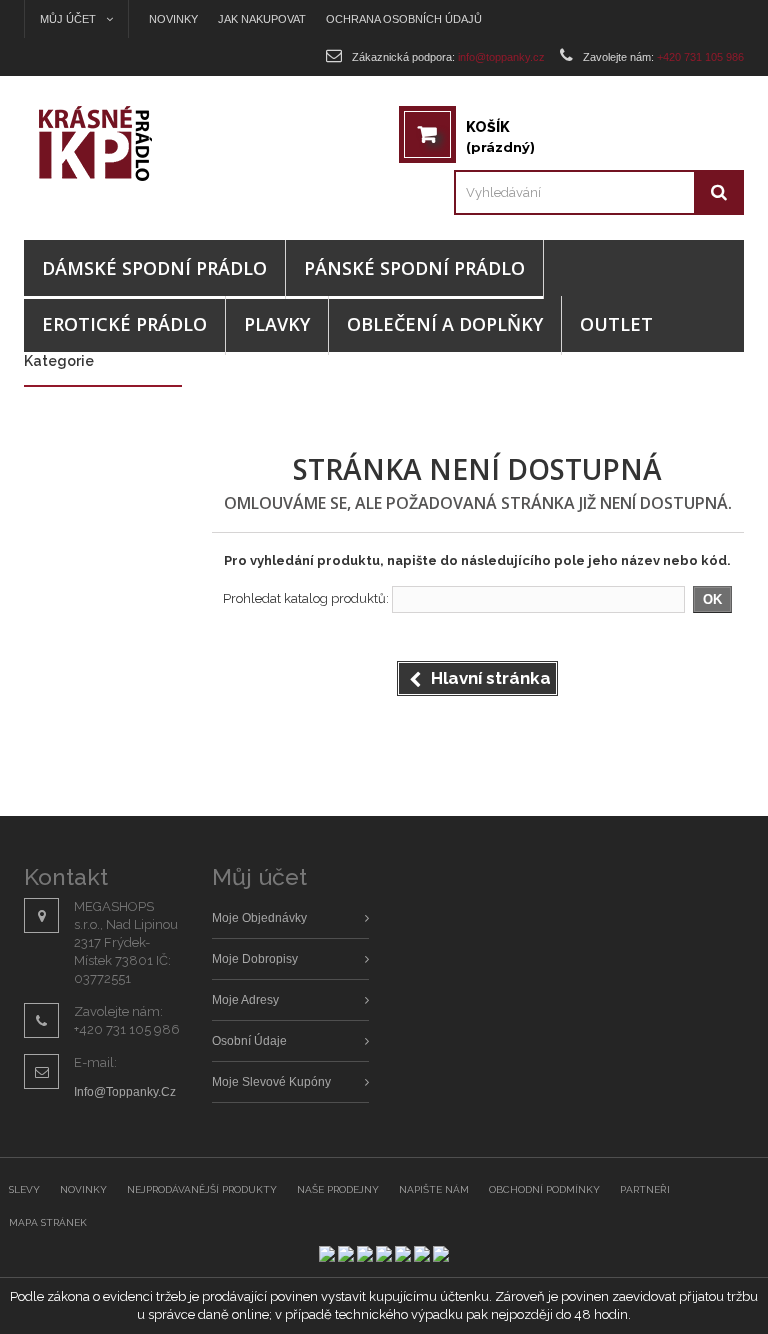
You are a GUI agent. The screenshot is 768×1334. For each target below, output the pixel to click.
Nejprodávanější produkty (202, 1189)
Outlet (616, 324)
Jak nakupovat (262, 19)
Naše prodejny (338, 1189)
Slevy (24, 1189)
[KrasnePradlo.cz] (114, 143)
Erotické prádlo (124, 324)
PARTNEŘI (645, 1189)
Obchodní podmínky (544, 1189)
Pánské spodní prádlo (414, 268)
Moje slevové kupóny (271, 1082)
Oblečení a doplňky (445, 324)
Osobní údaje (249, 1041)
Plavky (277, 324)
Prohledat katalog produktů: (306, 598)
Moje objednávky (259, 918)
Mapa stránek (48, 1222)
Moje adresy (245, 1000)
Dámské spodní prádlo (154, 268)
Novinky (173, 19)
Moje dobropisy (255, 959)
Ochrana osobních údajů (404, 19)
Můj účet (259, 876)
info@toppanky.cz (125, 1092)
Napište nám (434, 1189)
